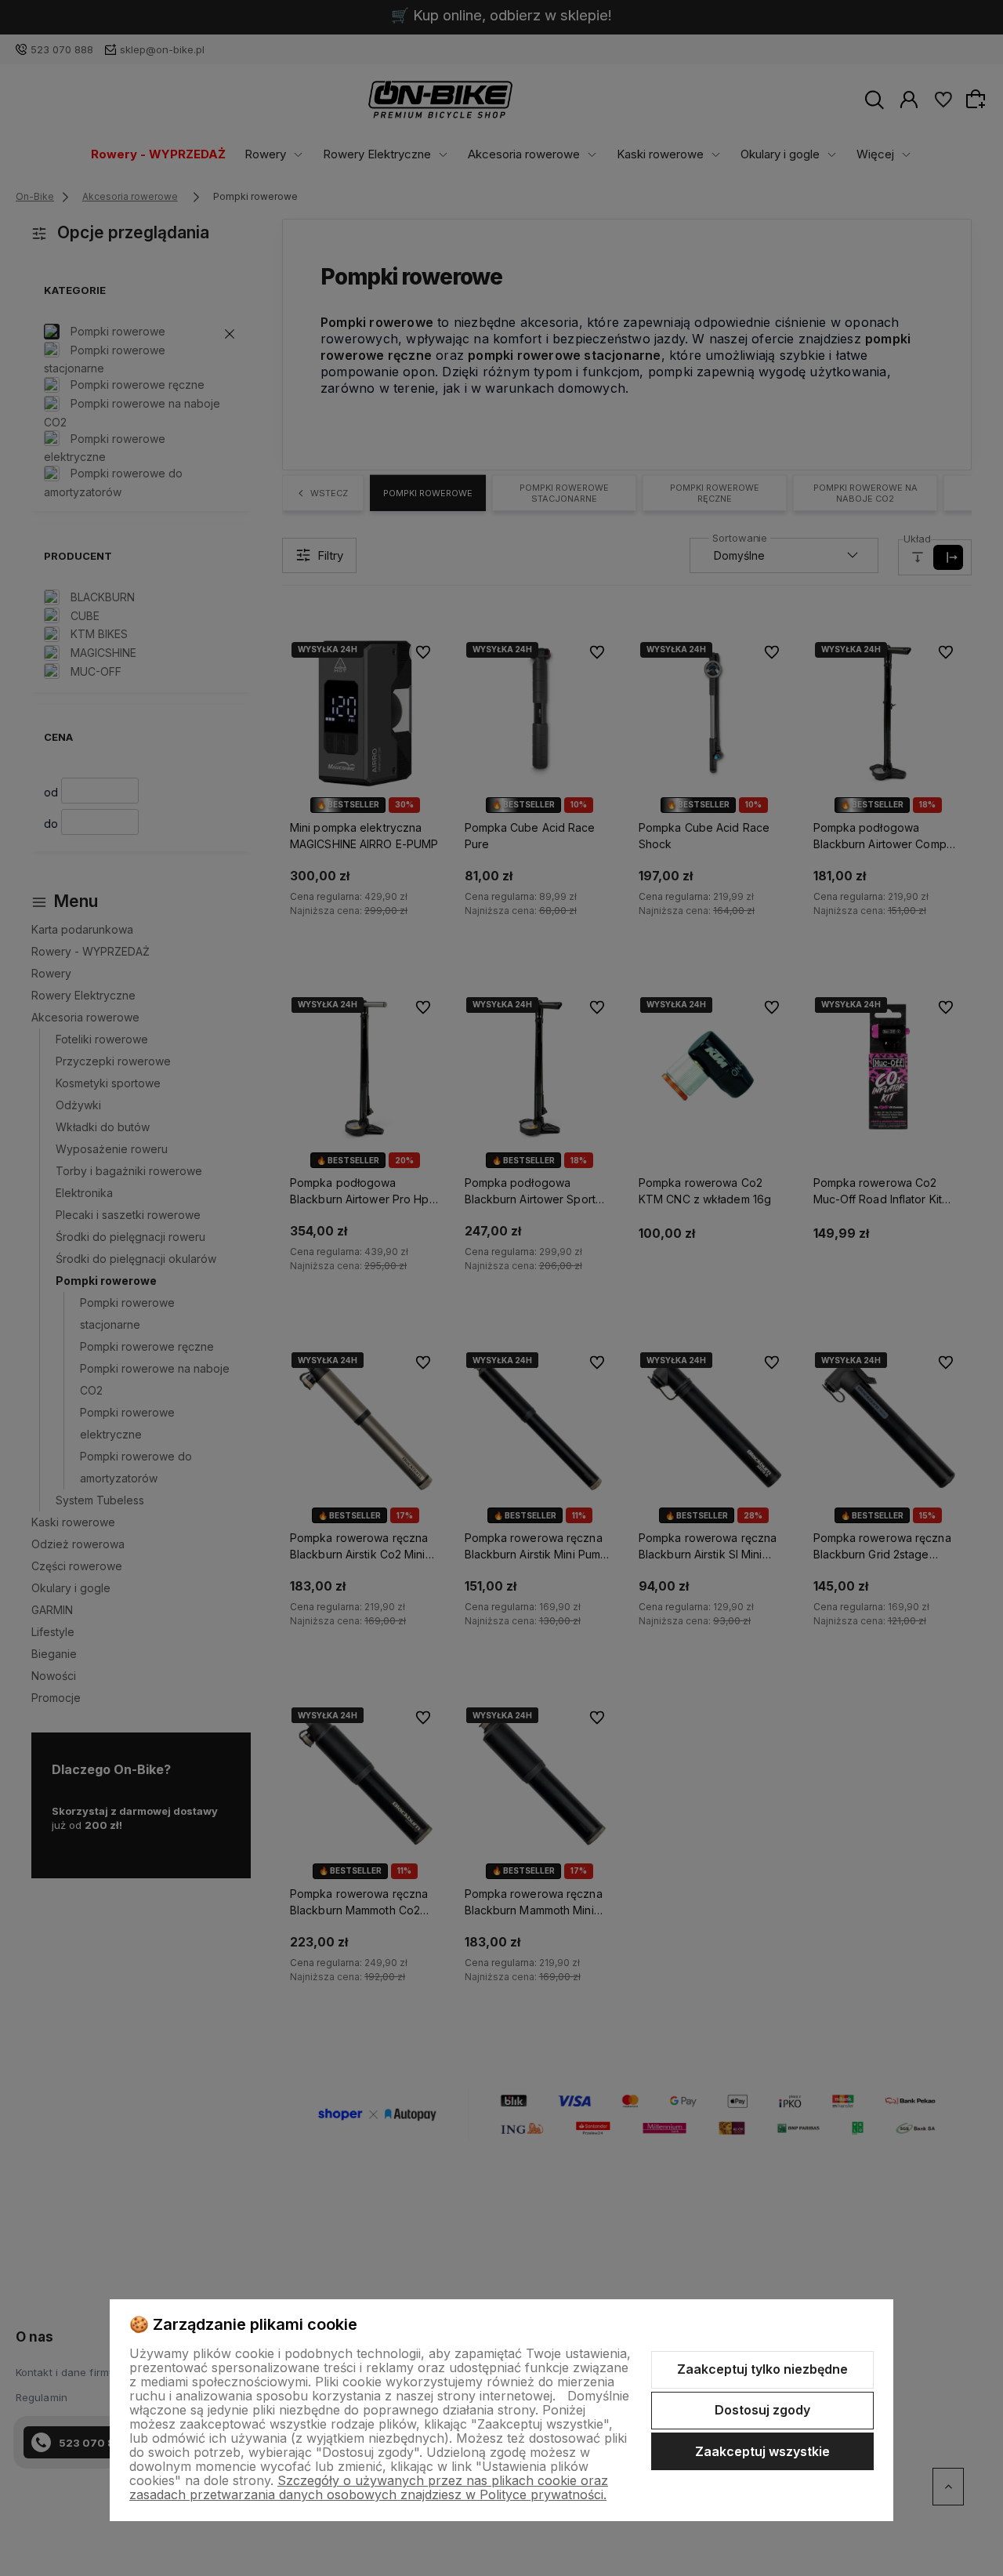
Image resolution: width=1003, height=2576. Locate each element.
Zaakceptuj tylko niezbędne (762, 2369)
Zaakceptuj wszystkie (762, 2451)
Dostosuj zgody (762, 2410)
